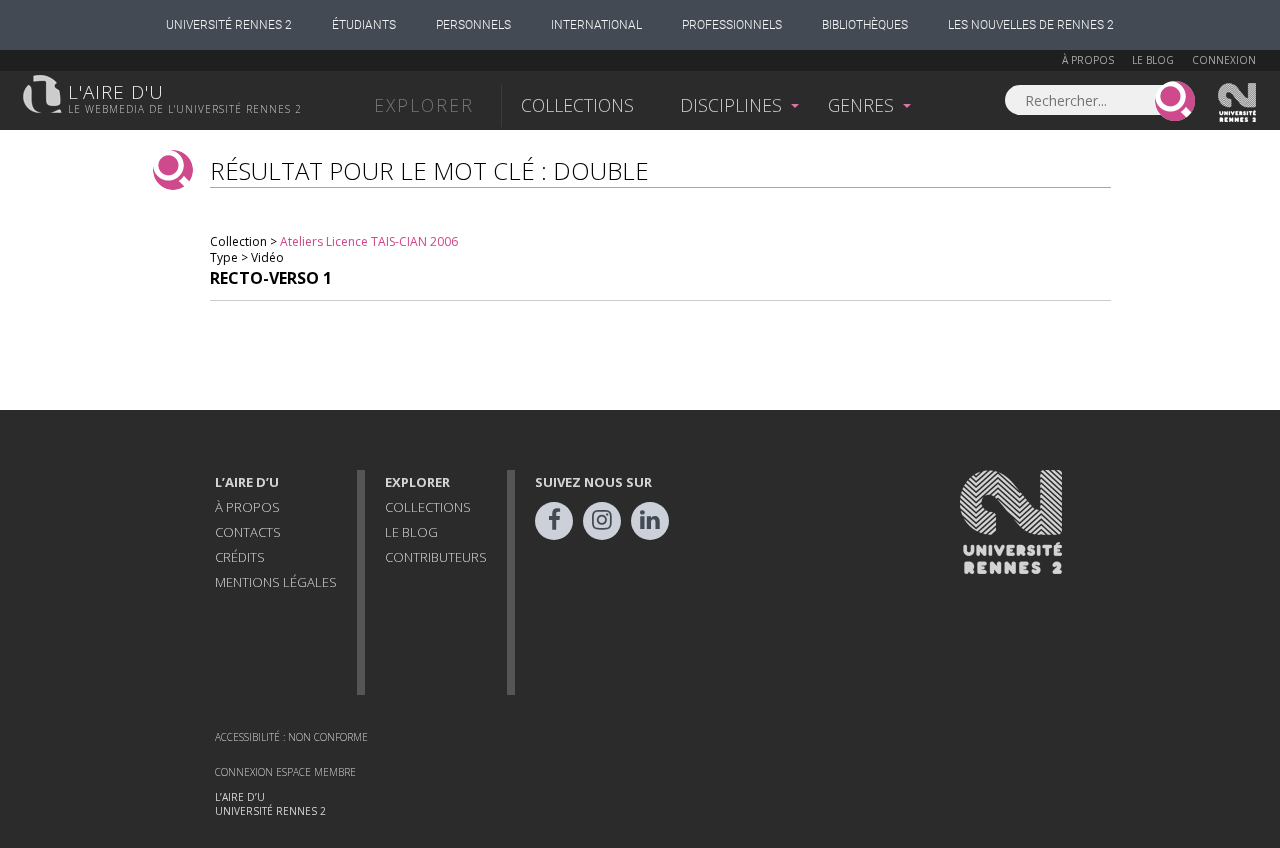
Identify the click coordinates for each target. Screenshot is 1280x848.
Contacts (248, 532)
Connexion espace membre (285, 772)
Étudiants (364, 25)
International (596, 25)
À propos (1088, 60)
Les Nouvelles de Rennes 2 (1031, 25)
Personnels (473, 25)
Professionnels (732, 25)
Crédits (240, 557)
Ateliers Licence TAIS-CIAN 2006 (369, 241)
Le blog (1153, 60)
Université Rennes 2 (229, 25)
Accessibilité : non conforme (291, 737)
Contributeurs (436, 557)
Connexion (1224, 60)
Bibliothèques (865, 25)
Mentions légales (276, 582)
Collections (577, 105)
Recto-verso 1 (271, 278)
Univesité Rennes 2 (1238, 103)
